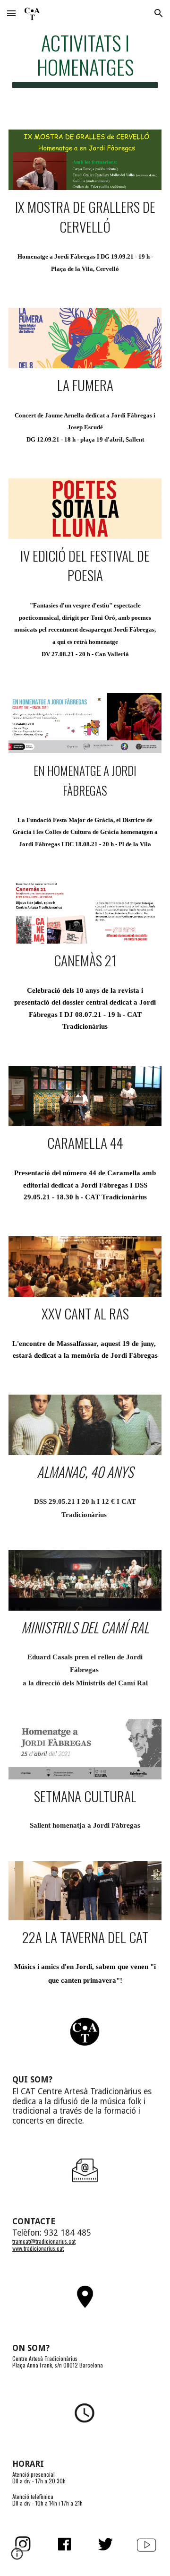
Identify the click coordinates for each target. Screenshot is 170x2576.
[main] (85, 59)
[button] (11, 13)
